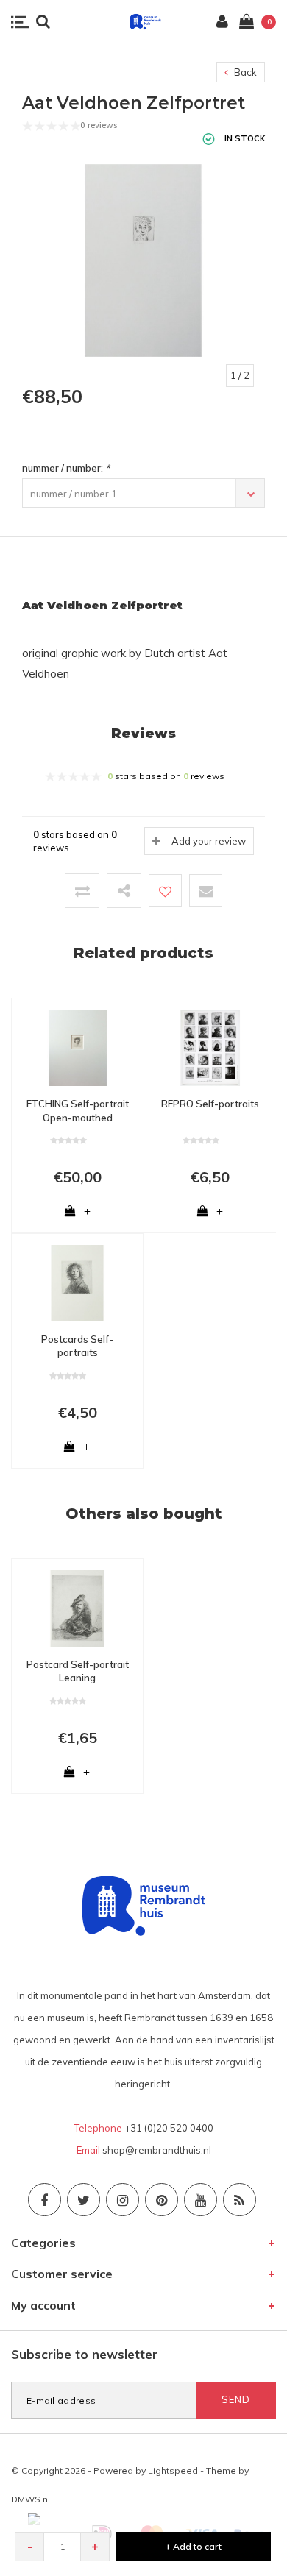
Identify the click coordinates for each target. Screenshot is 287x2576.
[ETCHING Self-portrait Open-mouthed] (78, 1046)
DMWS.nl (31, 2499)
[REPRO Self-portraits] (210, 1046)
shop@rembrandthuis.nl (157, 2150)
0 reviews (99, 125)
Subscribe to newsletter (84, 2354)
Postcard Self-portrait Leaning (78, 1671)
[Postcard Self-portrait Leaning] (77, 1607)
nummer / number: (66, 468)
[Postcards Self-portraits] (77, 1282)
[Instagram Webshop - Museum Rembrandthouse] (123, 2200)
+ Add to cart (194, 2546)
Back (244, 72)
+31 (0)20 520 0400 (169, 2128)
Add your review (209, 841)
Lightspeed (173, 2470)
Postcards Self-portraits (77, 1346)
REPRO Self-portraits (210, 1104)
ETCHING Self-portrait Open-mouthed (78, 1111)
